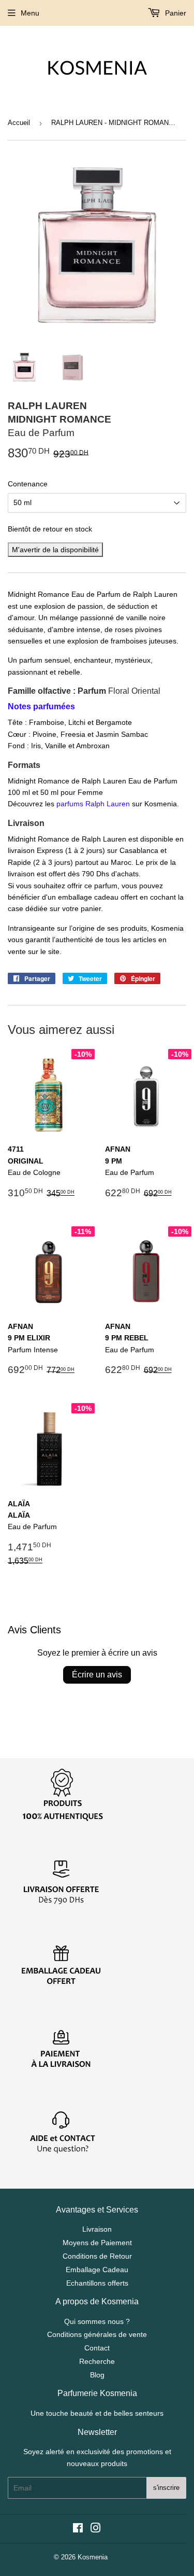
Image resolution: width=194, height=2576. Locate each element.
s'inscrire (166, 2488)
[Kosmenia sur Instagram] (96, 2529)
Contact (97, 2348)
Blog (97, 2375)
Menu (30, 13)
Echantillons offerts (97, 2283)
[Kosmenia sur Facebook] (78, 2529)
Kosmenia (93, 2557)
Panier (175, 13)
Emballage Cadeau (97, 2270)
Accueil (19, 123)
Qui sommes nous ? (97, 2321)
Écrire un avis (97, 1675)
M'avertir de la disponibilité (55, 550)
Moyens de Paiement (97, 2243)
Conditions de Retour (97, 2256)
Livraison (97, 2229)
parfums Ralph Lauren (93, 804)
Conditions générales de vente (97, 2334)
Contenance (28, 484)
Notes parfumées (41, 706)
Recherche (97, 2361)
